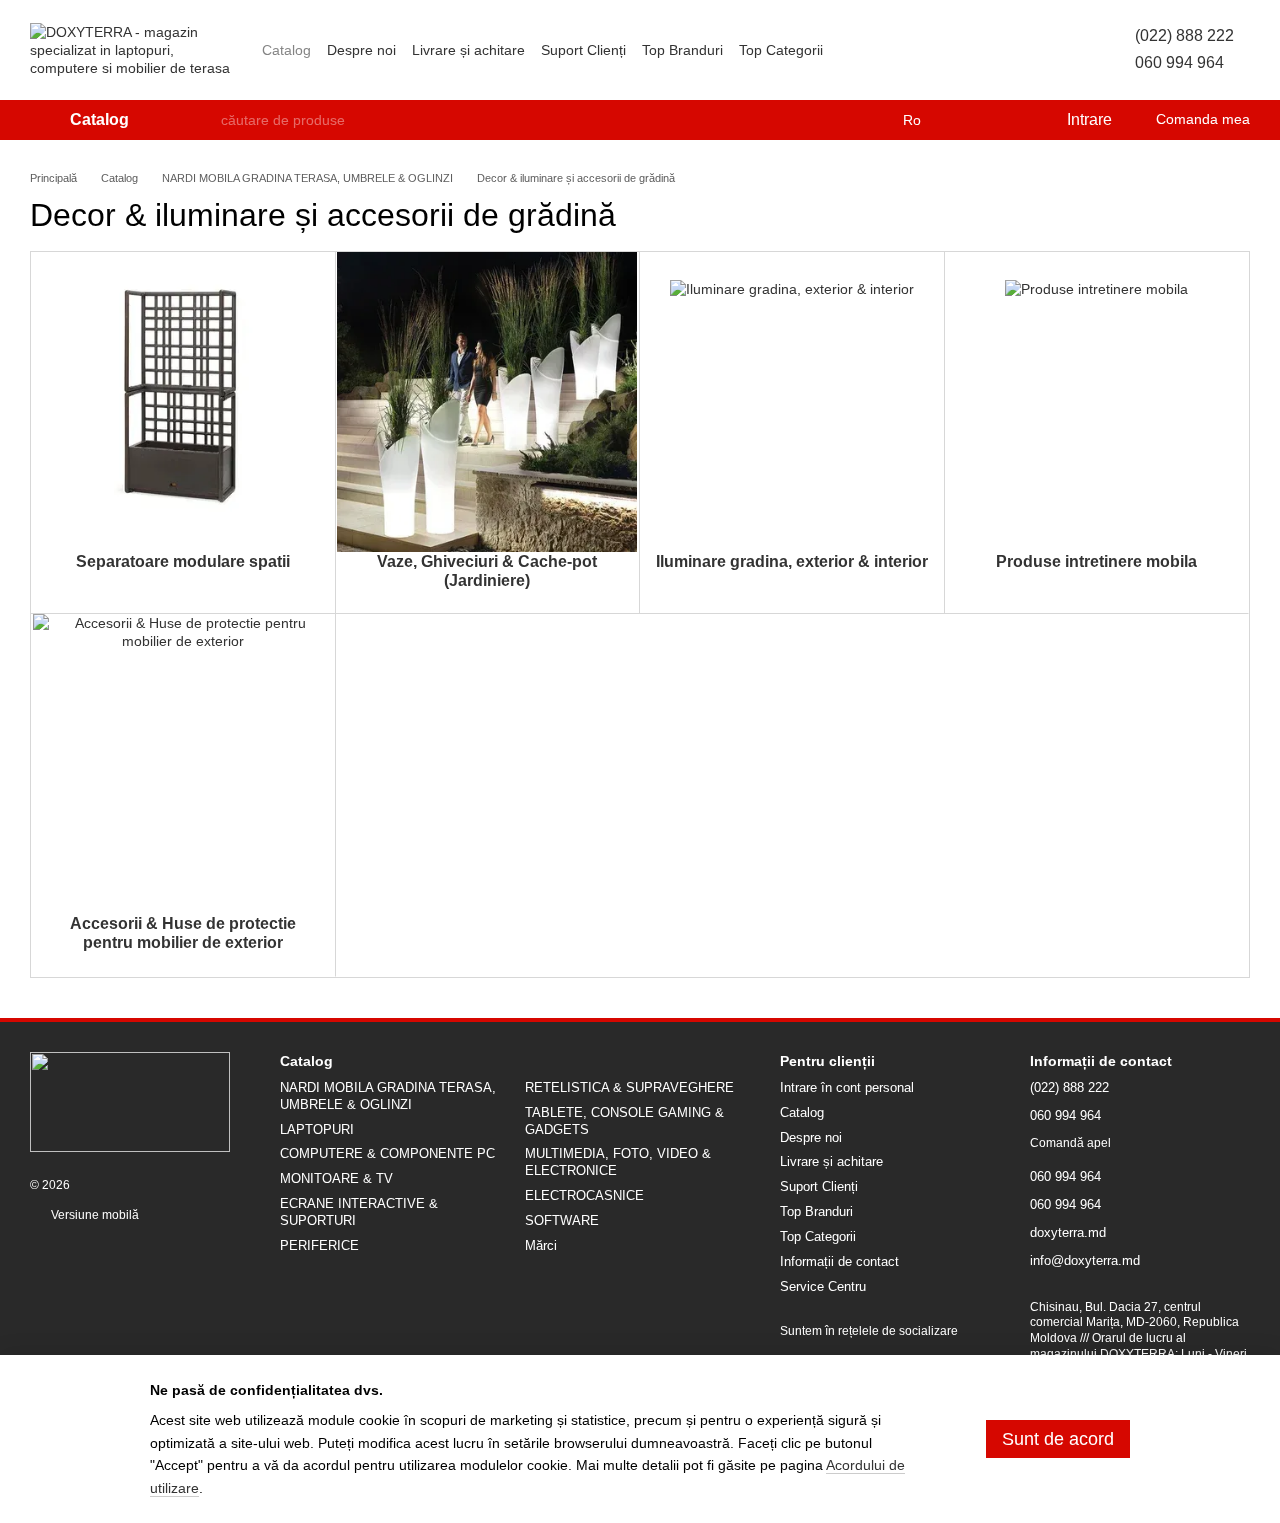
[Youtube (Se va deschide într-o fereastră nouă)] (1047, 50)
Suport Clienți (583, 50)
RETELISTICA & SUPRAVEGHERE (629, 1087)
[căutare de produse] (205, 120)
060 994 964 (1179, 62)
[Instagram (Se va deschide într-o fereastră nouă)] (975, 50)
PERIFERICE (319, 1245)
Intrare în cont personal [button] (847, 1087)
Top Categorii (781, 50)
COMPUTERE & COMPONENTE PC (387, 1153)
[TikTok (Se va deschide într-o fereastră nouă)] (999, 50)
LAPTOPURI (317, 1129)
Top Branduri (682, 50)
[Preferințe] (1009, 120)
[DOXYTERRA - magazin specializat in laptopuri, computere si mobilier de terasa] (130, 1101)
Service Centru (823, 1286)
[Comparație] (969, 120)
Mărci (541, 1245)
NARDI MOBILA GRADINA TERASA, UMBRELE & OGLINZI (388, 1096)
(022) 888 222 (1184, 35)
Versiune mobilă (93, 1215)
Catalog (286, 50)
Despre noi (361, 50)
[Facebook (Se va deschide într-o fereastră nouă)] (1023, 50)
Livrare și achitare (468, 50)
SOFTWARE (562, 1220)
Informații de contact (839, 1261)
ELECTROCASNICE (584, 1195)
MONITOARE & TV (336, 1178)
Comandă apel (1070, 1143)
